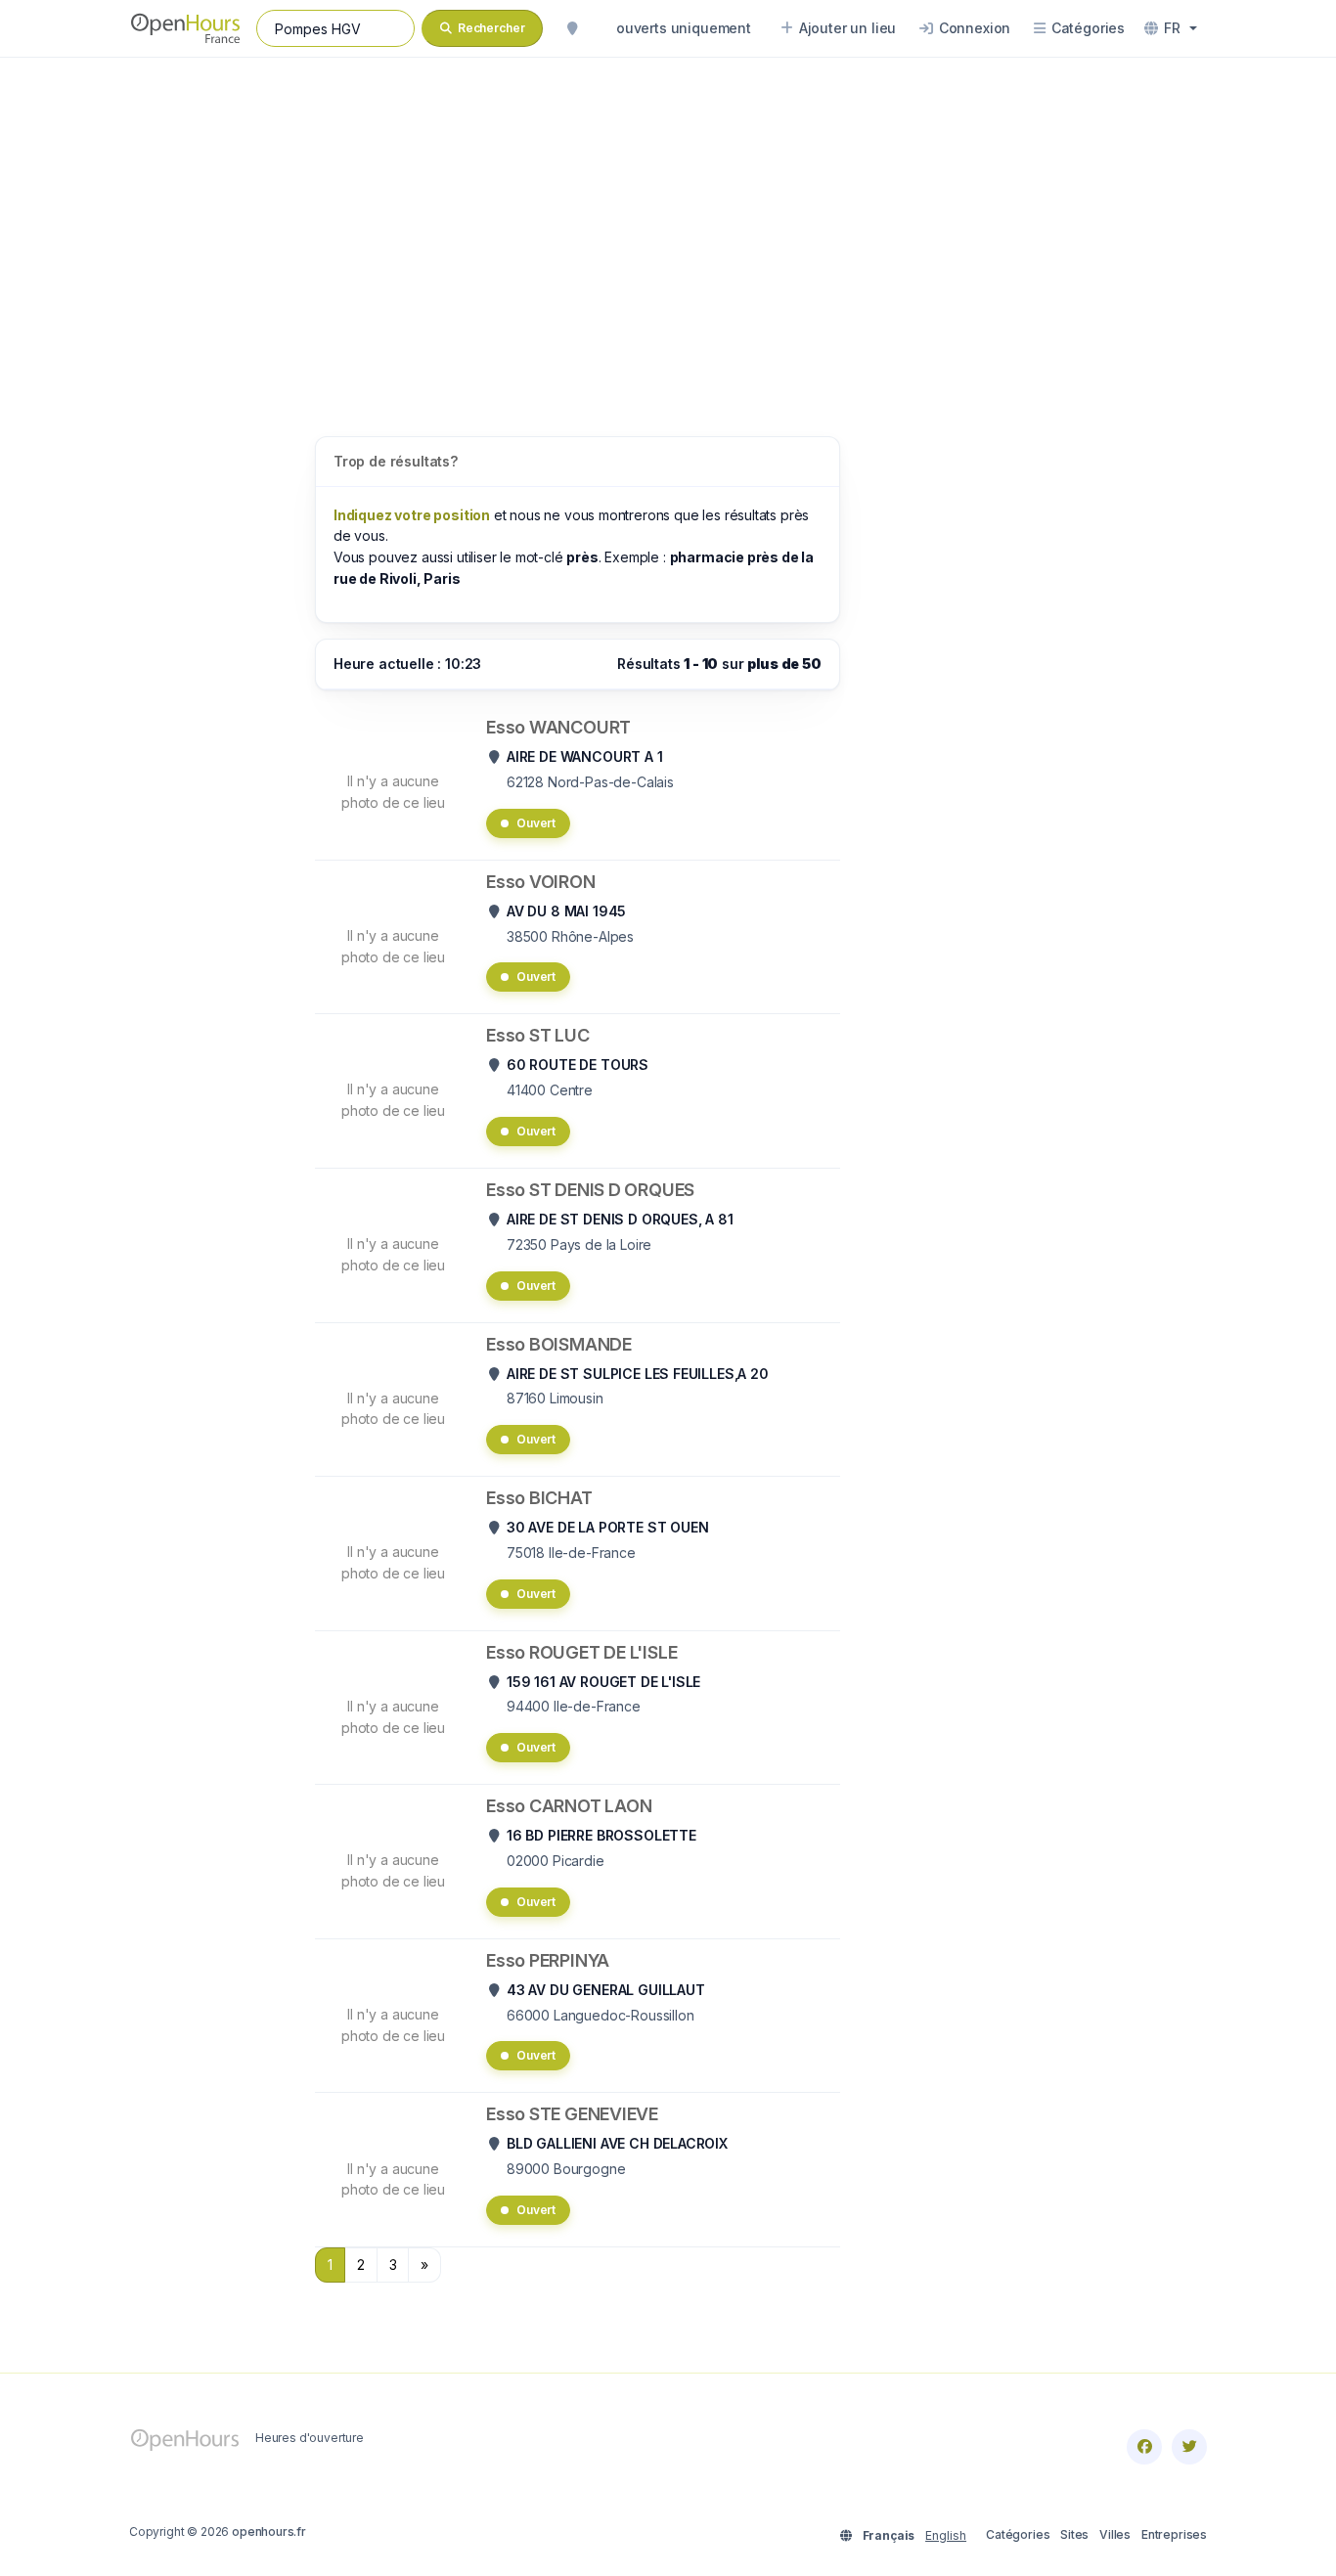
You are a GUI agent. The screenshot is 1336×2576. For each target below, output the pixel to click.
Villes (1115, 2534)
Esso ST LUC (538, 1035)
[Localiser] (572, 28)
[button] (1171, 28)
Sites (1074, 2534)
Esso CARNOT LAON (569, 1806)
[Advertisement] (668, 227)
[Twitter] (1189, 2447)
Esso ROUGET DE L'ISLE (581, 1652)
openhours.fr (269, 2532)
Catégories (1018, 2534)
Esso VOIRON (541, 882)
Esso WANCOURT (558, 727)
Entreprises (1174, 2534)
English (946, 2535)
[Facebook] (1144, 2447)
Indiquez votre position (412, 515)
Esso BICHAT (539, 1498)
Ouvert (536, 823)
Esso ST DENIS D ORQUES (590, 1190)
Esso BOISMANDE (559, 1344)
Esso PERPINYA (548, 1960)
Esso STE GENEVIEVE (572, 2114)
